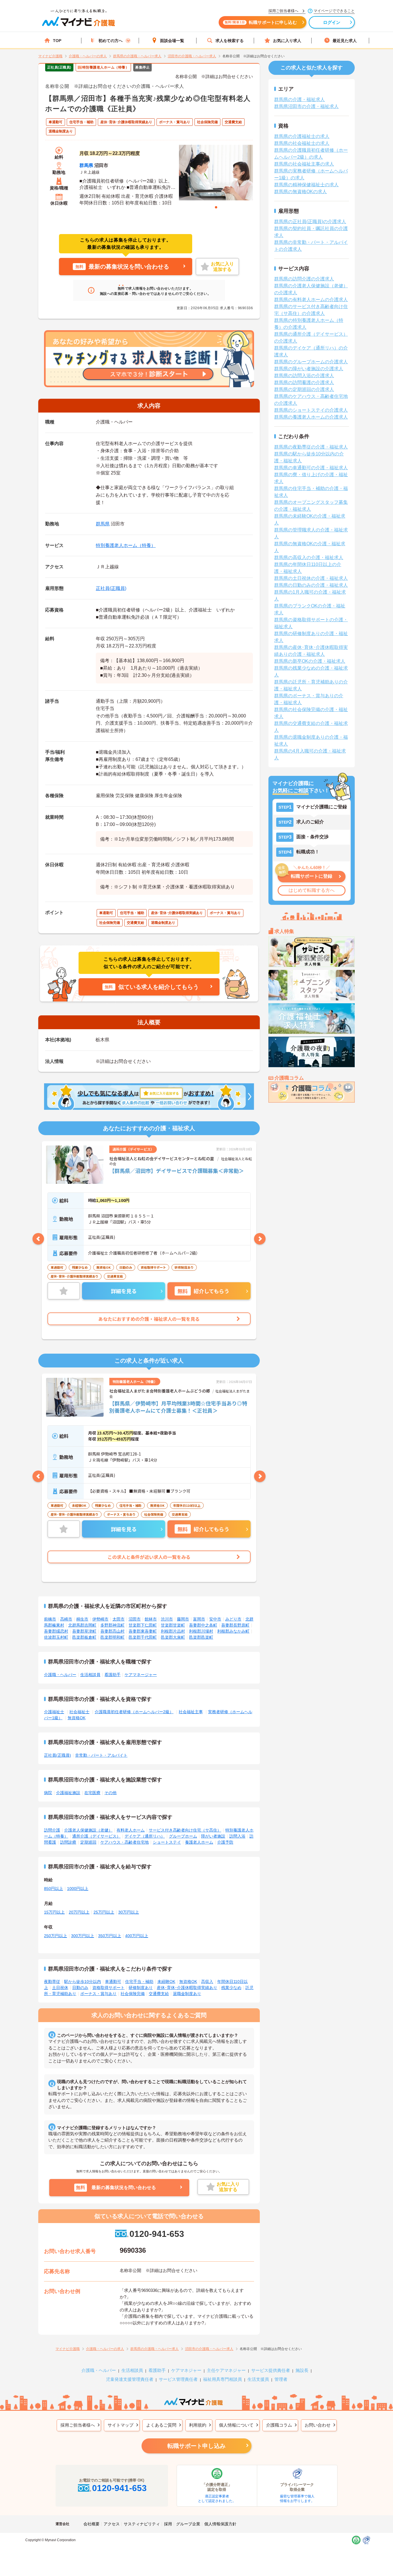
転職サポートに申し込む (261, 22)
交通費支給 (159, 1994)
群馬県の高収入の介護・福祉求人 (309, 557)
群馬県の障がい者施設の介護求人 (309, 369)
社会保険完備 (133, 1994)
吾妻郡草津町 (84, 1631)
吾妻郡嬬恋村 (56, 1631)
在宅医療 (92, 1793)
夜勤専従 (52, 1982)
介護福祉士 (54, 1712)
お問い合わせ (318, 2425)
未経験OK (166, 1982)
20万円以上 (79, 1912)
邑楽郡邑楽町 (201, 1637)
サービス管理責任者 (178, 2379)
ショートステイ (167, 1842)
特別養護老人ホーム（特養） (126, 545)
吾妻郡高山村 (112, 1631)
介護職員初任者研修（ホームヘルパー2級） (134, 1712)
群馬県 (86, 165)
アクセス (112, 2524)
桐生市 (82, 1619)
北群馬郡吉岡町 (82, 1625)
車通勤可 (113, 1982)
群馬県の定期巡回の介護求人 (304, 389)
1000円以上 (78, 1889)
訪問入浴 (237, 1836)
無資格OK (77, 1718)
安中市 (215, 1619)
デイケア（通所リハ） (145, 1836)
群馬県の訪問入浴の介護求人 (304, 376)
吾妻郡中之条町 (203, 1625)
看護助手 (112, 1675)
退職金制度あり (187, 1994)
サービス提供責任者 (271, 2370)
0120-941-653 (157, 2234)
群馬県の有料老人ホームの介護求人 (311, 300)
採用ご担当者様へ (78, 2425)
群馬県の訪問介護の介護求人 (304, 279)
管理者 (281, 2379)
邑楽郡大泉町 (173, 1637)
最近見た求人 (345, 41)
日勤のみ (80, 1988)
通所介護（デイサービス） (96, 1836)
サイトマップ (121, 2425)
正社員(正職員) (111, 588)
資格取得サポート (108, 1988)
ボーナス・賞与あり (98, 1994)
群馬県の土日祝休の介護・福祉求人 (311, 578)
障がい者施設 (213, 1836)
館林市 (151, 1619)
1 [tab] (216, 207)
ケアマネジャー (186, 2370)
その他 (110, 1793)
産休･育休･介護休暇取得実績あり (187, 1988)
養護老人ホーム (199, 1842)
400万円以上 (137, 1936)
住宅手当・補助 (139, 1982)
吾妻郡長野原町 (235, 1625)
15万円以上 (54, 1912)
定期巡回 (88, 1842)
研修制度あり (141, 1988)
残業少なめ (231, 1988)
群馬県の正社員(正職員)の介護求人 (310, 222)
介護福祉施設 (68, 1793)
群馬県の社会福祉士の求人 (302, 143)
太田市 (119, 1619)
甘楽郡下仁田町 (143, 1625)
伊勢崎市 (100, 1619)
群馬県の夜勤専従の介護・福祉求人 (311, 447)
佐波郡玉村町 (56, 1637)
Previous (38, 1239)
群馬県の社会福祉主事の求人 (304, 164)
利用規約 (198, 2425)
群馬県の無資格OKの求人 (301, 192)
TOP (57, 41)
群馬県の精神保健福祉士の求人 (306, 185)
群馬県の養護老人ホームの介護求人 (311, 417)
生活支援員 (258, 2379)
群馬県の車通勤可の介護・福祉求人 (311, 468)
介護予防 (225, 1842)
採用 (168, 2524)
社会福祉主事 (191, 1712)
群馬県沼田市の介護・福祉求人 (306, 106)
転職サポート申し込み (197, 2446)
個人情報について (236, 2425)
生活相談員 (90, 1675)
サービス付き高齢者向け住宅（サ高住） (185, 1830)
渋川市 (167, 1619)
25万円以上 (104, 1912)
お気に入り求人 (287, 41)
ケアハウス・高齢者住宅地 (125, 1842)
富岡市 (199, 1619)
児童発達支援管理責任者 (130, 2379)
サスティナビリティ (142, 2524)
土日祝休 (60, 1988)
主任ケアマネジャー (226, 2370)
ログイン (332, 22)
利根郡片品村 (173, 1631)
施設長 (302, 2370)
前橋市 (50, 1619)
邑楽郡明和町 (112, 1637)
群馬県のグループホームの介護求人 (311, 362)
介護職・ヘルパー (60, 1675)
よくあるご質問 (161, 2425)
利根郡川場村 (201, 1631)
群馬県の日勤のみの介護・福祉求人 (311, 585)
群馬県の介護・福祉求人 (299, 99)
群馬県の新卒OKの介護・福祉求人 (310, 661)
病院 (48, 1793)
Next (260, 1239)
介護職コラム (279, 2425)
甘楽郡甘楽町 (173, 1625)
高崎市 (66, 1619)
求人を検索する (230, 41)
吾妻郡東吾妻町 (143, 1631)
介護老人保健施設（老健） (88, 1830)
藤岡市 (183, 1619)
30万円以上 (129, 1912)
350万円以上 (110, 1936)
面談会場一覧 (172, 41)
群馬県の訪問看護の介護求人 (304, 382)
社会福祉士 (79, 1712)
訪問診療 (68, 1842)
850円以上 (54, 1889)
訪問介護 (52, 1830)
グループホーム (183, 1836)
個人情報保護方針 (220, 2524)
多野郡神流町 (112, 1625)
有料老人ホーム (131, 1830)
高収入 (207, 1982)
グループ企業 (188, 2524)
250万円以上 (56, 1936)
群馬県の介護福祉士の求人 (302, 136)
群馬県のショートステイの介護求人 (311, 410)
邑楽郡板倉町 (84, 1637)
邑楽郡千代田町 (143, 1637)
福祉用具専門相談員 (223, 2379)
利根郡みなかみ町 (233, 1631)
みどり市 (233, 1619)
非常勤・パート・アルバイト (101, 1755)
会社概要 (91, 2524)
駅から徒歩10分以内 (83, 1982)
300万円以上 (83, 1936)
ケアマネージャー (141, 1675)
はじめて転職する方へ (312, 890)
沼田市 (135, 1619)
